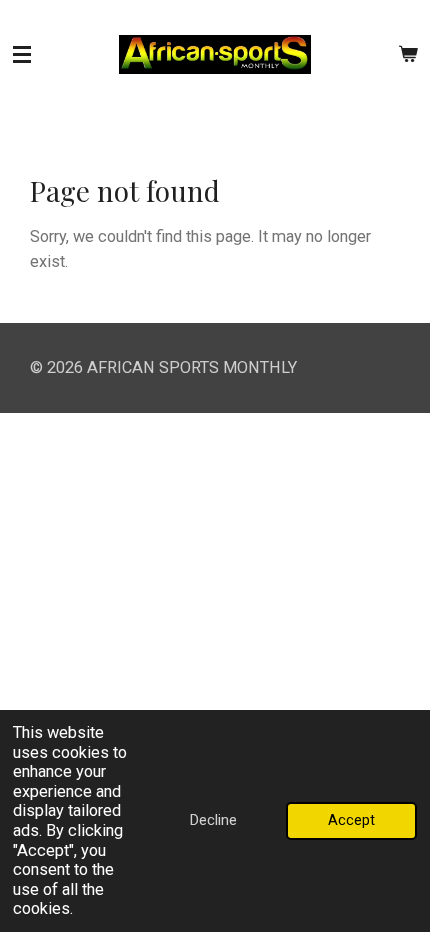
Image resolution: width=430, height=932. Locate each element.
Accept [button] (351, 820)
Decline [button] (213, 820)
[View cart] (408, 55)
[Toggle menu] (22, 55)
